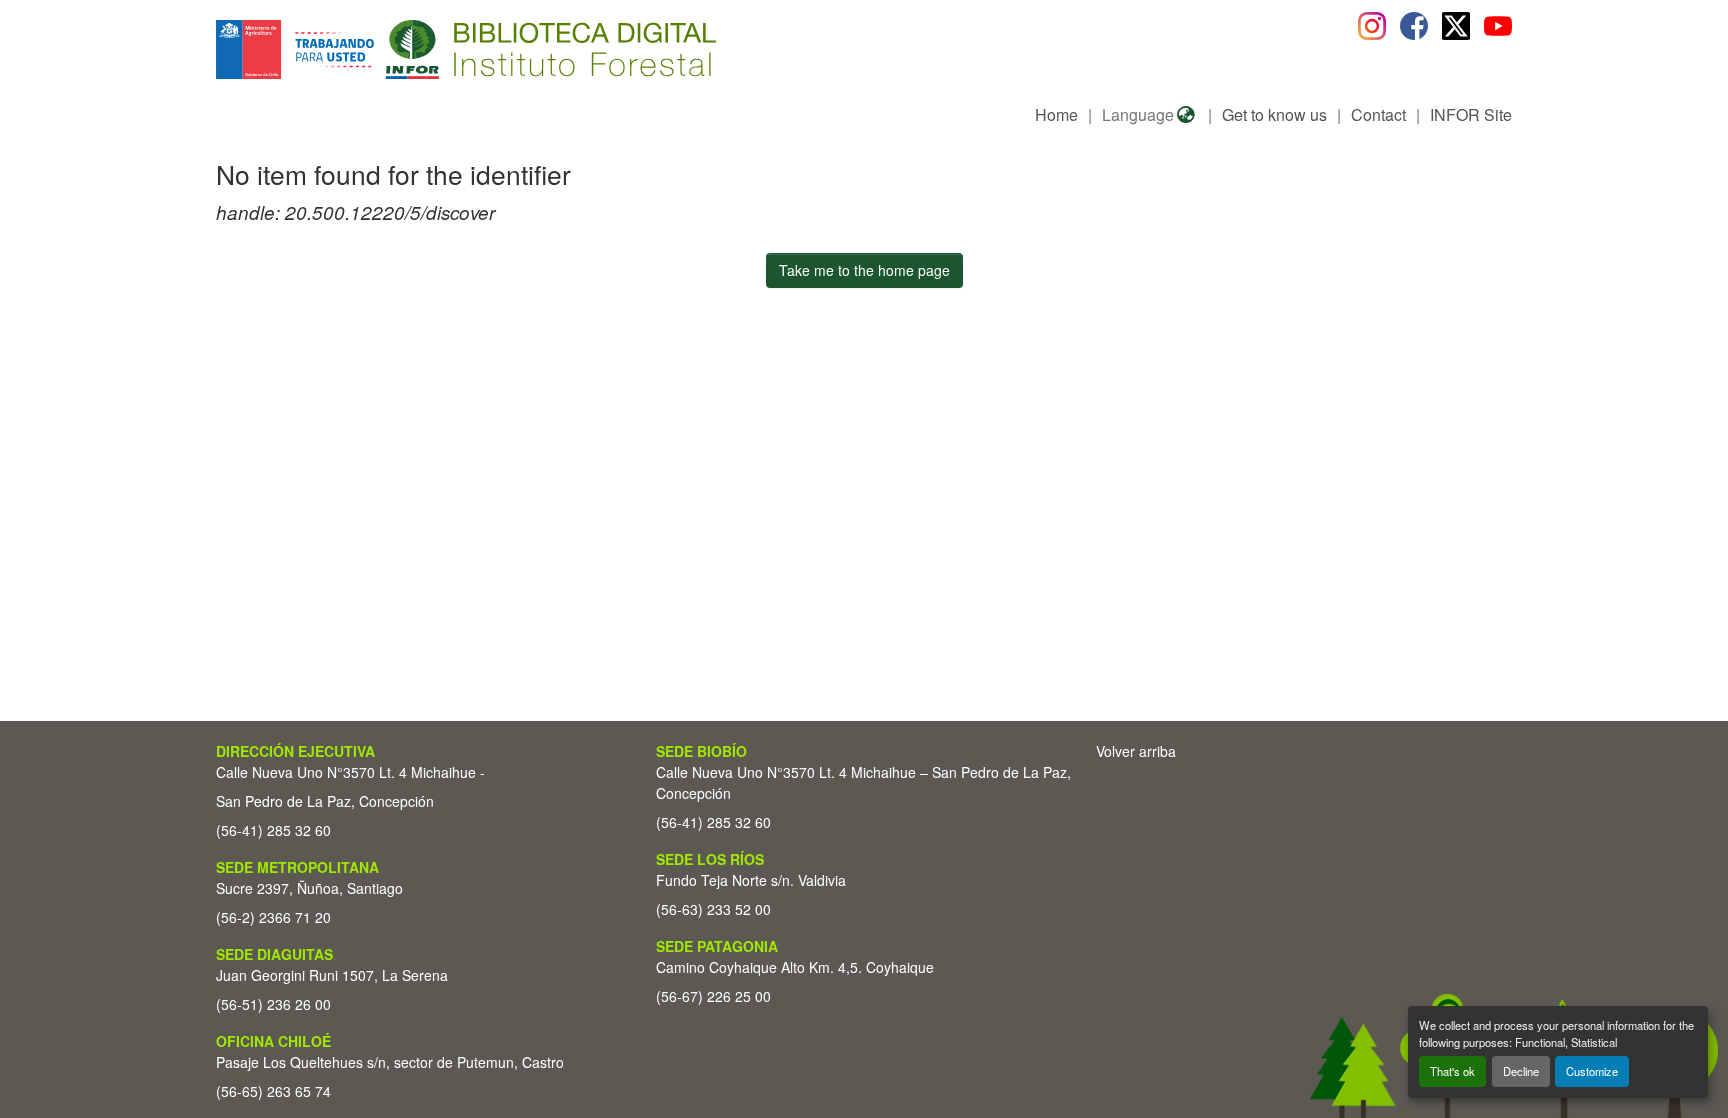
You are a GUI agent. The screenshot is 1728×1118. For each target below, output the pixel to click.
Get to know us (1274, 114)
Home (1056, 114)
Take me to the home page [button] (864, 270)
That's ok (1452, 1071)
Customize (1592, 1071)
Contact (1378, 114)
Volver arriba (1136, 751)
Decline (1521, 1071)
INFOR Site (1471, 114)
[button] (379, 49)
